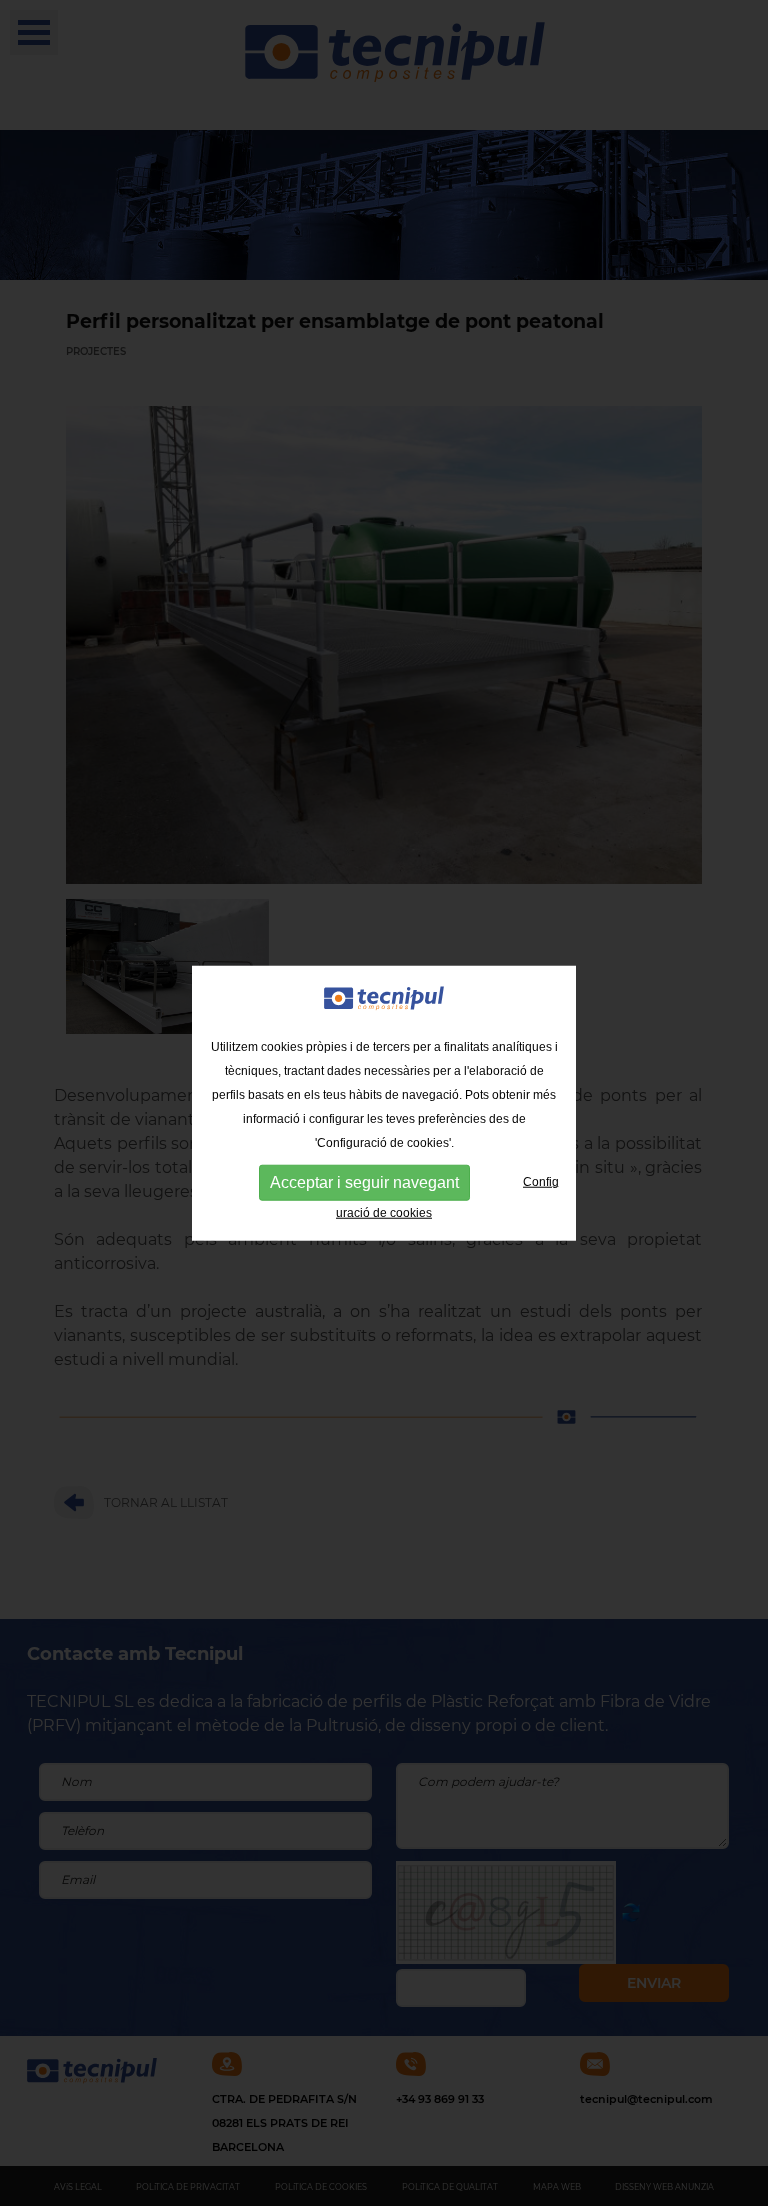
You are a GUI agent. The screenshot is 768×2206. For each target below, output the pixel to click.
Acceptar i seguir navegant (364, 1182)
